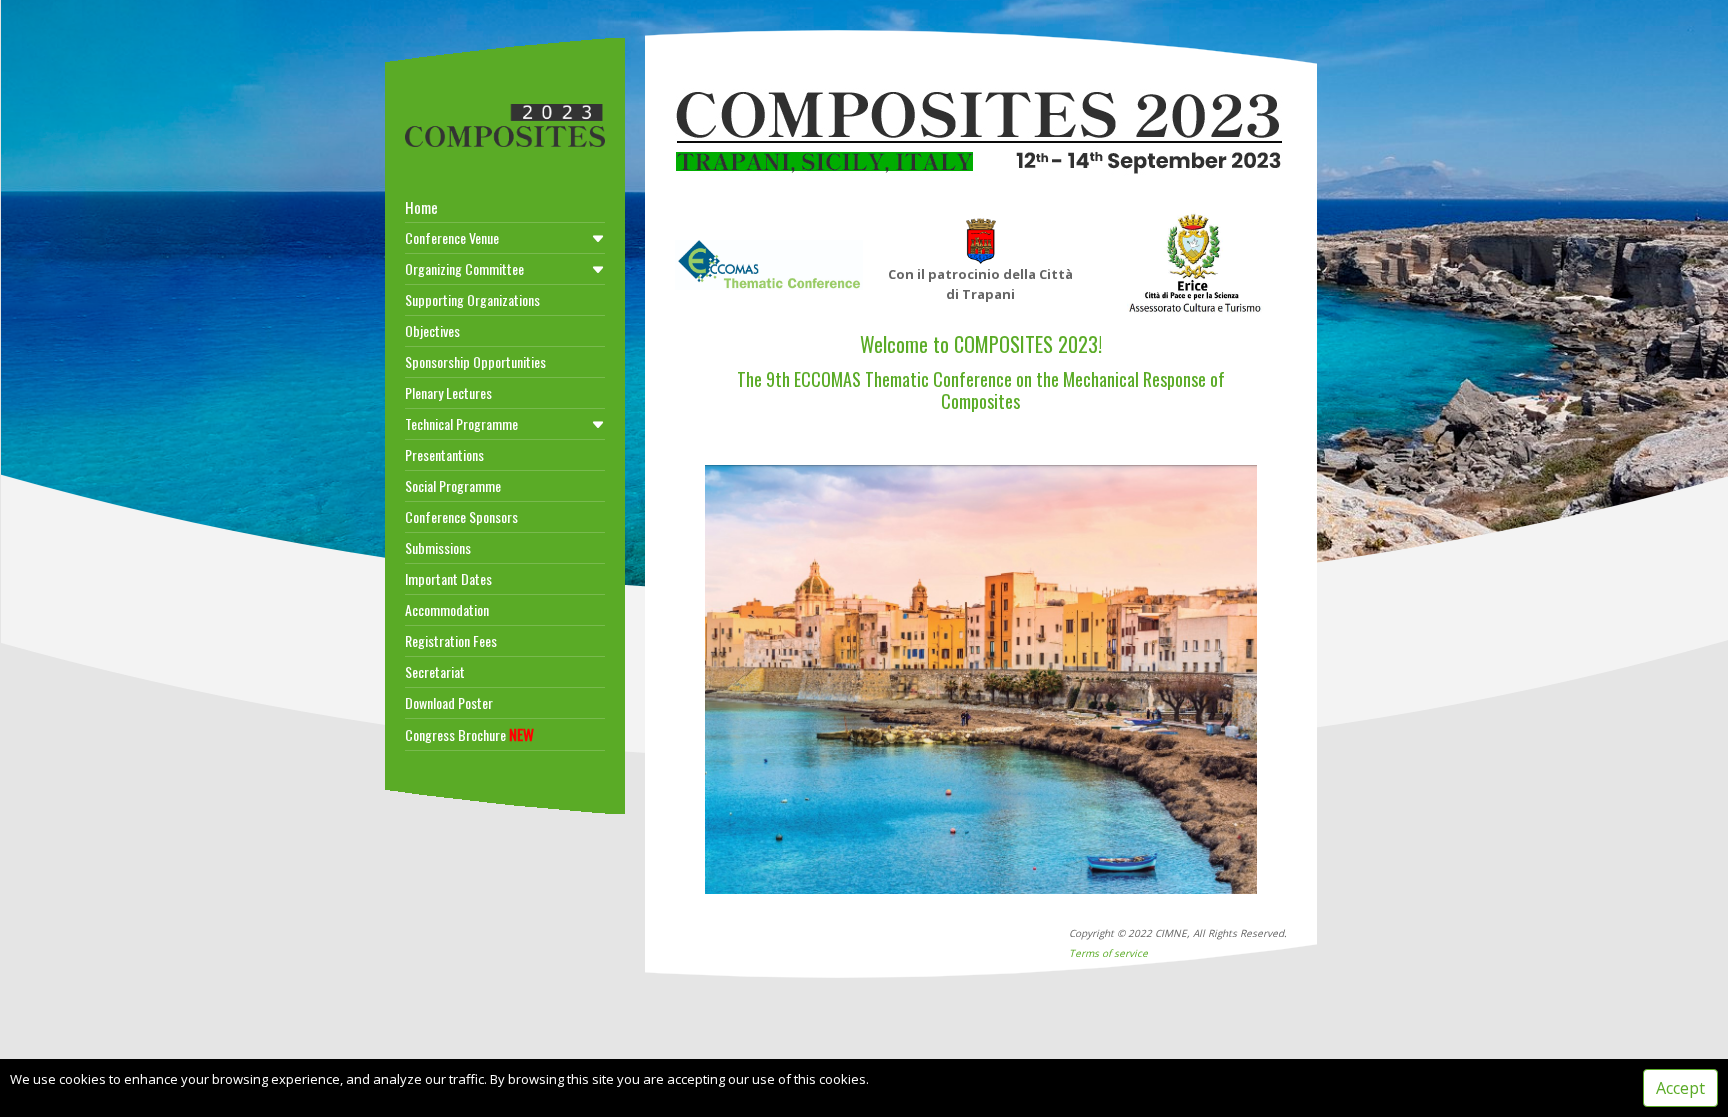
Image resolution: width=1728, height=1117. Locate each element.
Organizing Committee (464, 268)
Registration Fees (451, 640)
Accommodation (447, 609)
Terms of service (1108, 953)
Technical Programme (461, 423)
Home (421, 207)
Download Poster (449, 702)
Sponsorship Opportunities (475, 361)
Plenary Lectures (448, 392)
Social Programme (453, 485)
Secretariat (435, 671)
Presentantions (444, 454)
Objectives (432, 330)
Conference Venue (452, 237)
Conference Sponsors (461, 516)
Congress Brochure (469, 734)
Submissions (438, 547)
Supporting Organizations (472, 299)
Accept (1680, 1088)
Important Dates (448, 578)
